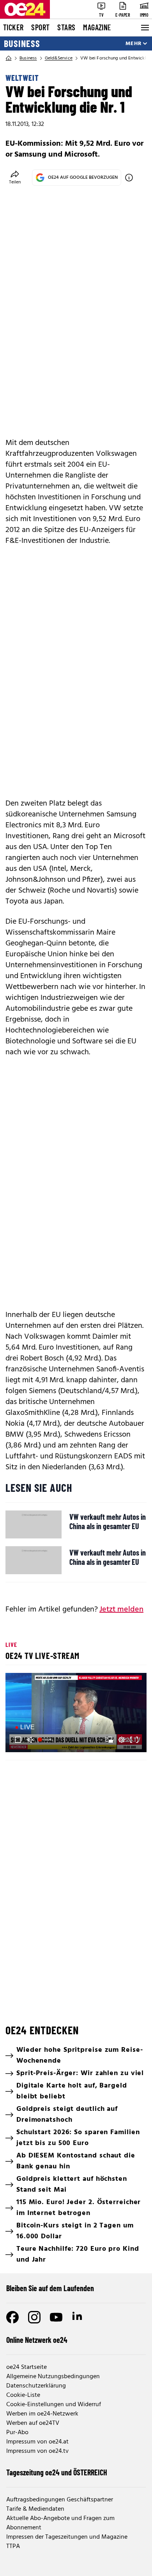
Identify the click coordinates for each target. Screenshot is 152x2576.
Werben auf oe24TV (33, 2423)
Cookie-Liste (23, 2395)
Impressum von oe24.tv (37, 2451)
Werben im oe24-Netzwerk (42, 2414)
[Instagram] (34, 2317)
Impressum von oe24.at (37, 2442)
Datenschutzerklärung (36, 2386)
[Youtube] (56, 2317)
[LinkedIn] (78, 2317)
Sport (40, 27)
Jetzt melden (121, 1610)
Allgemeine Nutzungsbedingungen (53, 2377)
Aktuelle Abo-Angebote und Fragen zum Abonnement (60, 2523)
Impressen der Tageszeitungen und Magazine (67, 2537)
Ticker (13, 27)
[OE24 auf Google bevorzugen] (129, 178)
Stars (66, 27)
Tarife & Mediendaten (35, 2509)
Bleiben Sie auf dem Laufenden (50, 2288)
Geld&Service (59, 58)
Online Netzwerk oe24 (37, 2340)
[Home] (9, 58)
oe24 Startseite (27, 2367)
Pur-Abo (17, 2433)
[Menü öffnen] (144, 28)
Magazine (97, 27)
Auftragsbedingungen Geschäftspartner (60, 2500)
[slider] (46, 1740)
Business (22, 44)
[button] (77, 1714)
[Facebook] (12, 2317)
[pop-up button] (122, 1740)
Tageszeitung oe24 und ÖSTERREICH (57, 2472)
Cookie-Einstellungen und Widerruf (54, 2405)
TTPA (13, 2546)
